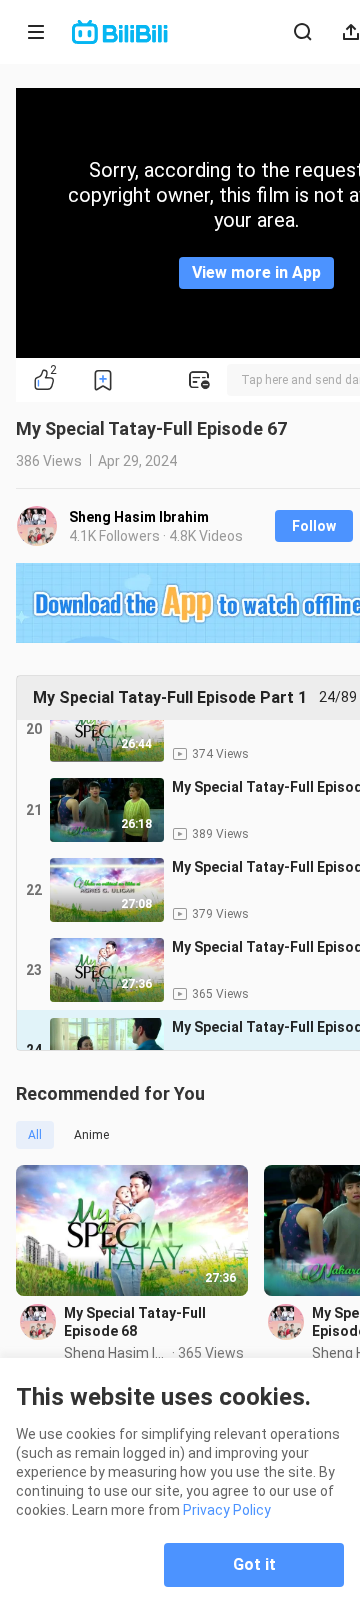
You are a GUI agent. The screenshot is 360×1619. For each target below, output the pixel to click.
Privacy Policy (227, 1510)
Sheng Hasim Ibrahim (139, 517)
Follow (314, 526)
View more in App (256, 272)
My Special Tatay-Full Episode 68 (135, 1322)
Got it (254, 1564)
